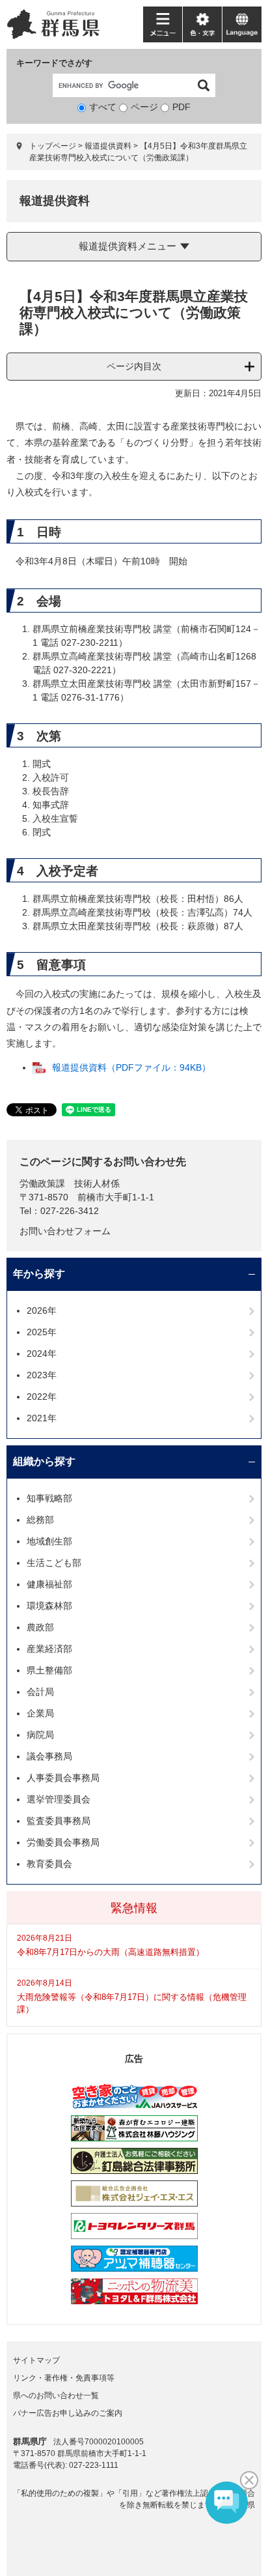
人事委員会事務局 (63, 1778)
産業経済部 (49, 1649)
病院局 (40, 1735)
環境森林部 (49, 1606)
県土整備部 (49, 1670)
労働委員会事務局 (63, 1842)
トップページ (53, 146)
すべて (103, 107)
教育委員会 (49, 1864)
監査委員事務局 (59, 1821)
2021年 (42, 1418)
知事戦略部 (49, 1498)
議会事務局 (49, 1756)
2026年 (42, 1310)
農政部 (40, 1627)
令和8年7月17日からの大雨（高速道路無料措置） (111, 1952)
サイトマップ (36, 2360)
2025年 (42, 1332)
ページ (144, 107)
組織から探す (44, 1461)
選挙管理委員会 (59, 1799)
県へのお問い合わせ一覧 (56, 2395)
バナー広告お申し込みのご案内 (68, 2413)
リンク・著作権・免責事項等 (64, 2378)
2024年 (42, 1353)
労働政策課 (42, 1183)
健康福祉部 (49, 1584)
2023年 (42, 1375)
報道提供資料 (108, 146)
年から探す (39, 1274)
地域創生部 (49, 1541)
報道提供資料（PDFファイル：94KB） (131, 1067)
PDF (181, 107)
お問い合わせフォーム (65, 1231)
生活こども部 (54, 1563)
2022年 (42, 1397)
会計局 (40, 1692)
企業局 (40, 1713)
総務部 (40, 1520)
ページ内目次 (134, 366)
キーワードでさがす (54, 63)
